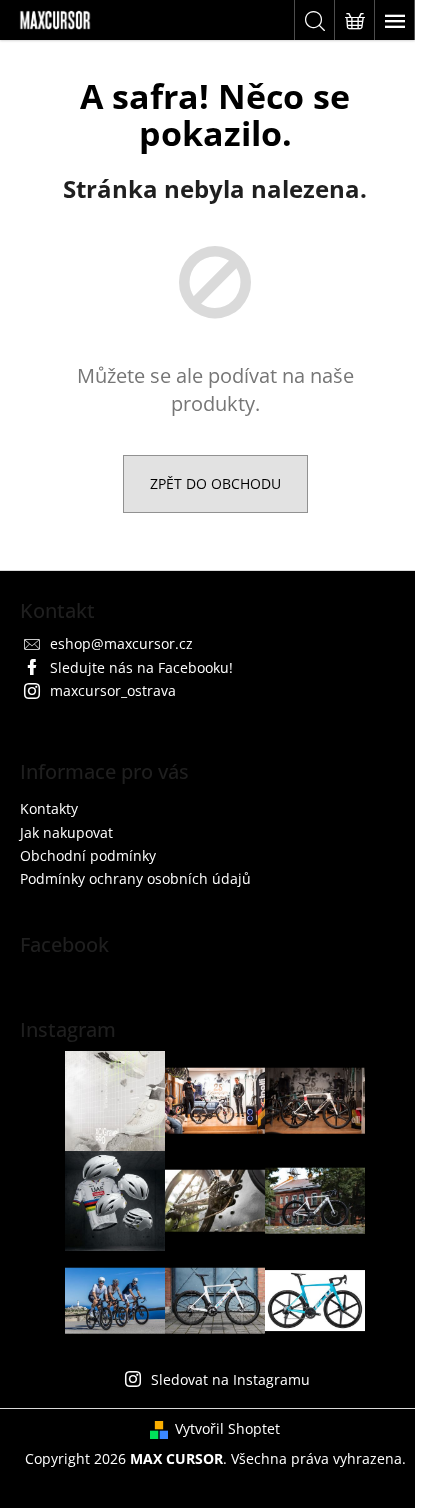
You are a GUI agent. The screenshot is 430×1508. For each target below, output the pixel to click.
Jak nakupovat (66, 832)
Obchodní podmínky (88, 855)
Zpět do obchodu (215, 483)
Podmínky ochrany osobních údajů (135, 878)
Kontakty (49, 808)
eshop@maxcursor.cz (121, 643)
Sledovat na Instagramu (230, 1379)
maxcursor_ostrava (113, 690)
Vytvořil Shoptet (227, 1428)
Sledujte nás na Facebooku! (141, 667)
